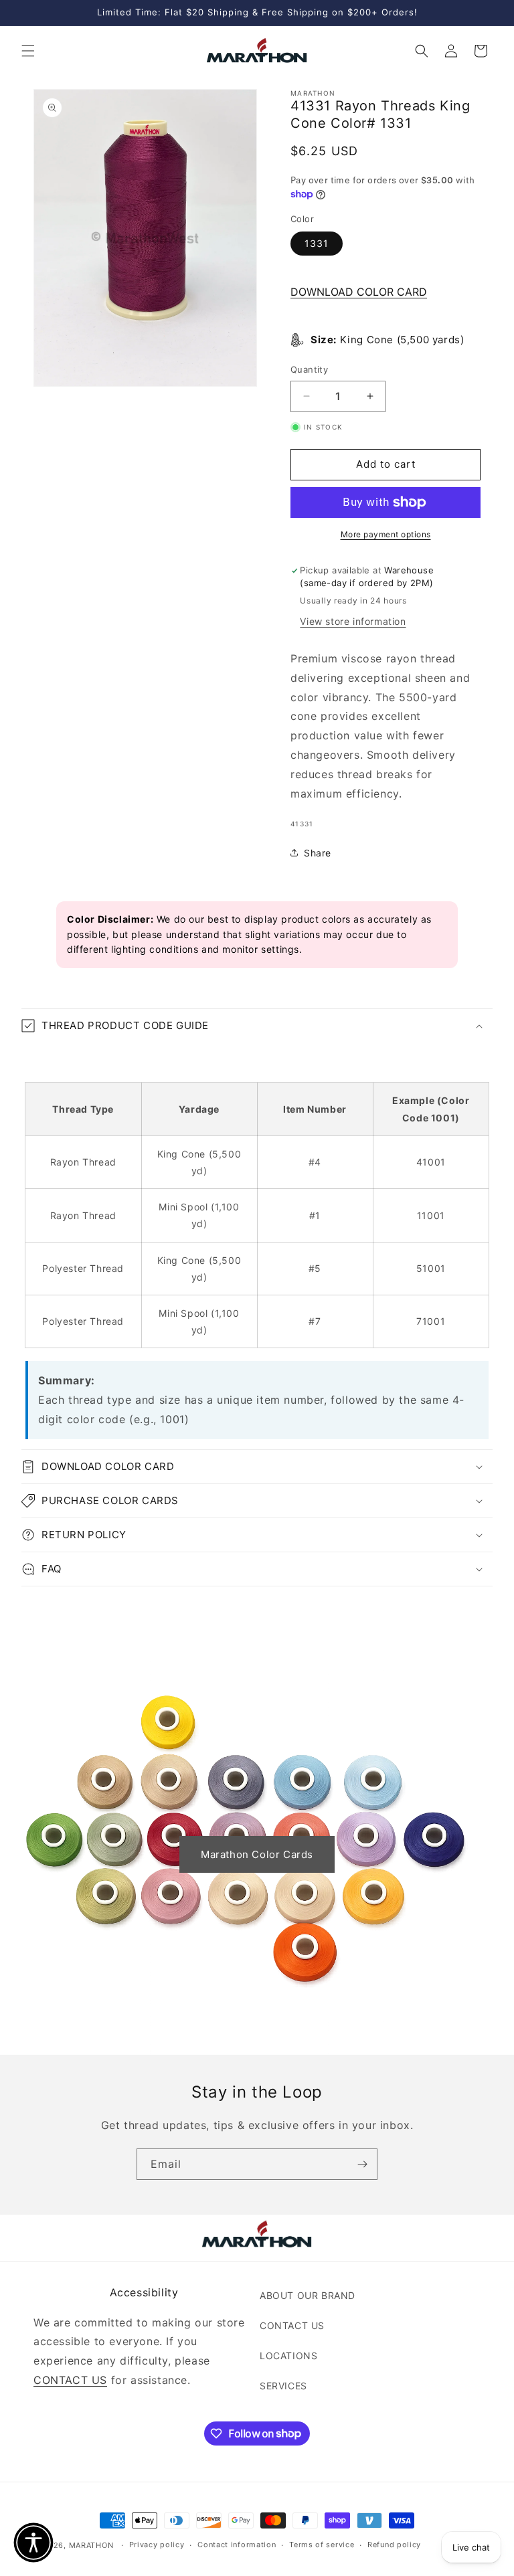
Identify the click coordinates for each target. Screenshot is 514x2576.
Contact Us (292, 2325)
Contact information (237, 2545)
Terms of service (322, 2545)
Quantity (309, 369)
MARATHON (91, 2545)
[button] (28, 51)
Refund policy (394, 2545)
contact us (70, 2380)
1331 (317, 243)
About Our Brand (308, 2295)
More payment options (386, 534)
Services (283, 2386)
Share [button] (318, 853)
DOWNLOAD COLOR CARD (359, 292)
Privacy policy (157, 2545)
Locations (288, 2356)
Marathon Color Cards (257, 1854)
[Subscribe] (362, 2164)
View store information (353, 621)
